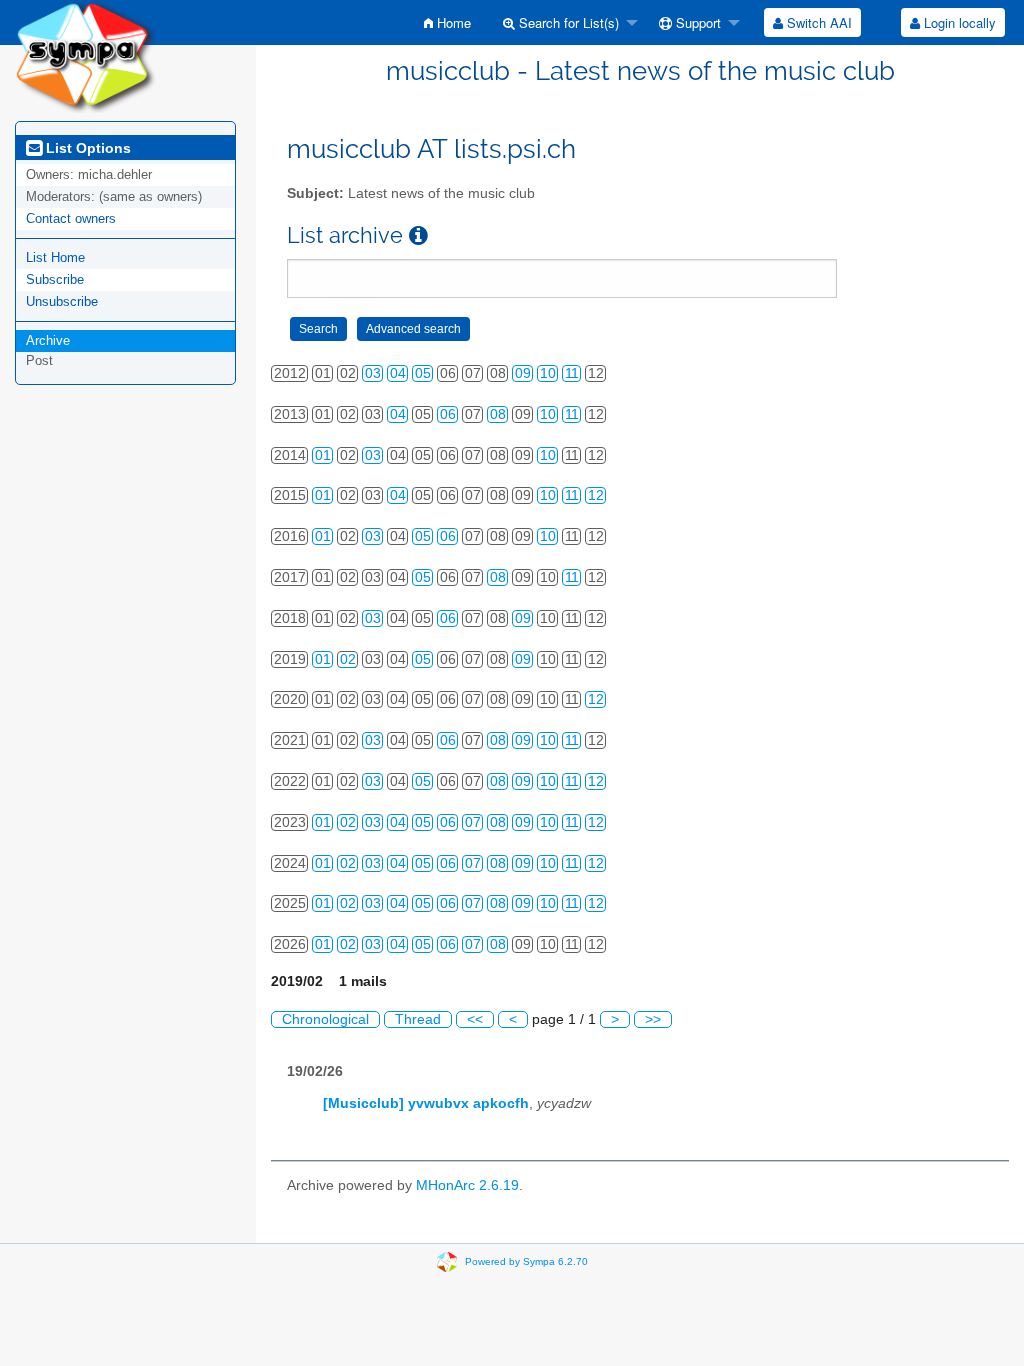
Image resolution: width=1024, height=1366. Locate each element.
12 (596, 495)
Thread (418, 1019)
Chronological (325, 1019)
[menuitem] (447, 22)
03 (373, 373)
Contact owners (71, 218)
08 (498, 414)
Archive (48, 340)
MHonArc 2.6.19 (467, 1185)
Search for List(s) (567, 22)
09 (523, 373)
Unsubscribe (62, 301)
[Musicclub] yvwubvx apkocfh (426, 1103)
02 (348, 659)
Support (696, 22)
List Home (55, 257)
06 (448, 414)
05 (423, 373)
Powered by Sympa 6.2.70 (526, 1260)
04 (398, 373)
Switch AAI (817, 22)
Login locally (958, 22)
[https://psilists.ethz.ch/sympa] (85, 55)
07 (473, 822)
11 (572, 373)
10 (548, 373)
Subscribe (55, 279)
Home (452, 22)
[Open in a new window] (418, 235)
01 (323, 455)
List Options (86, 148)
